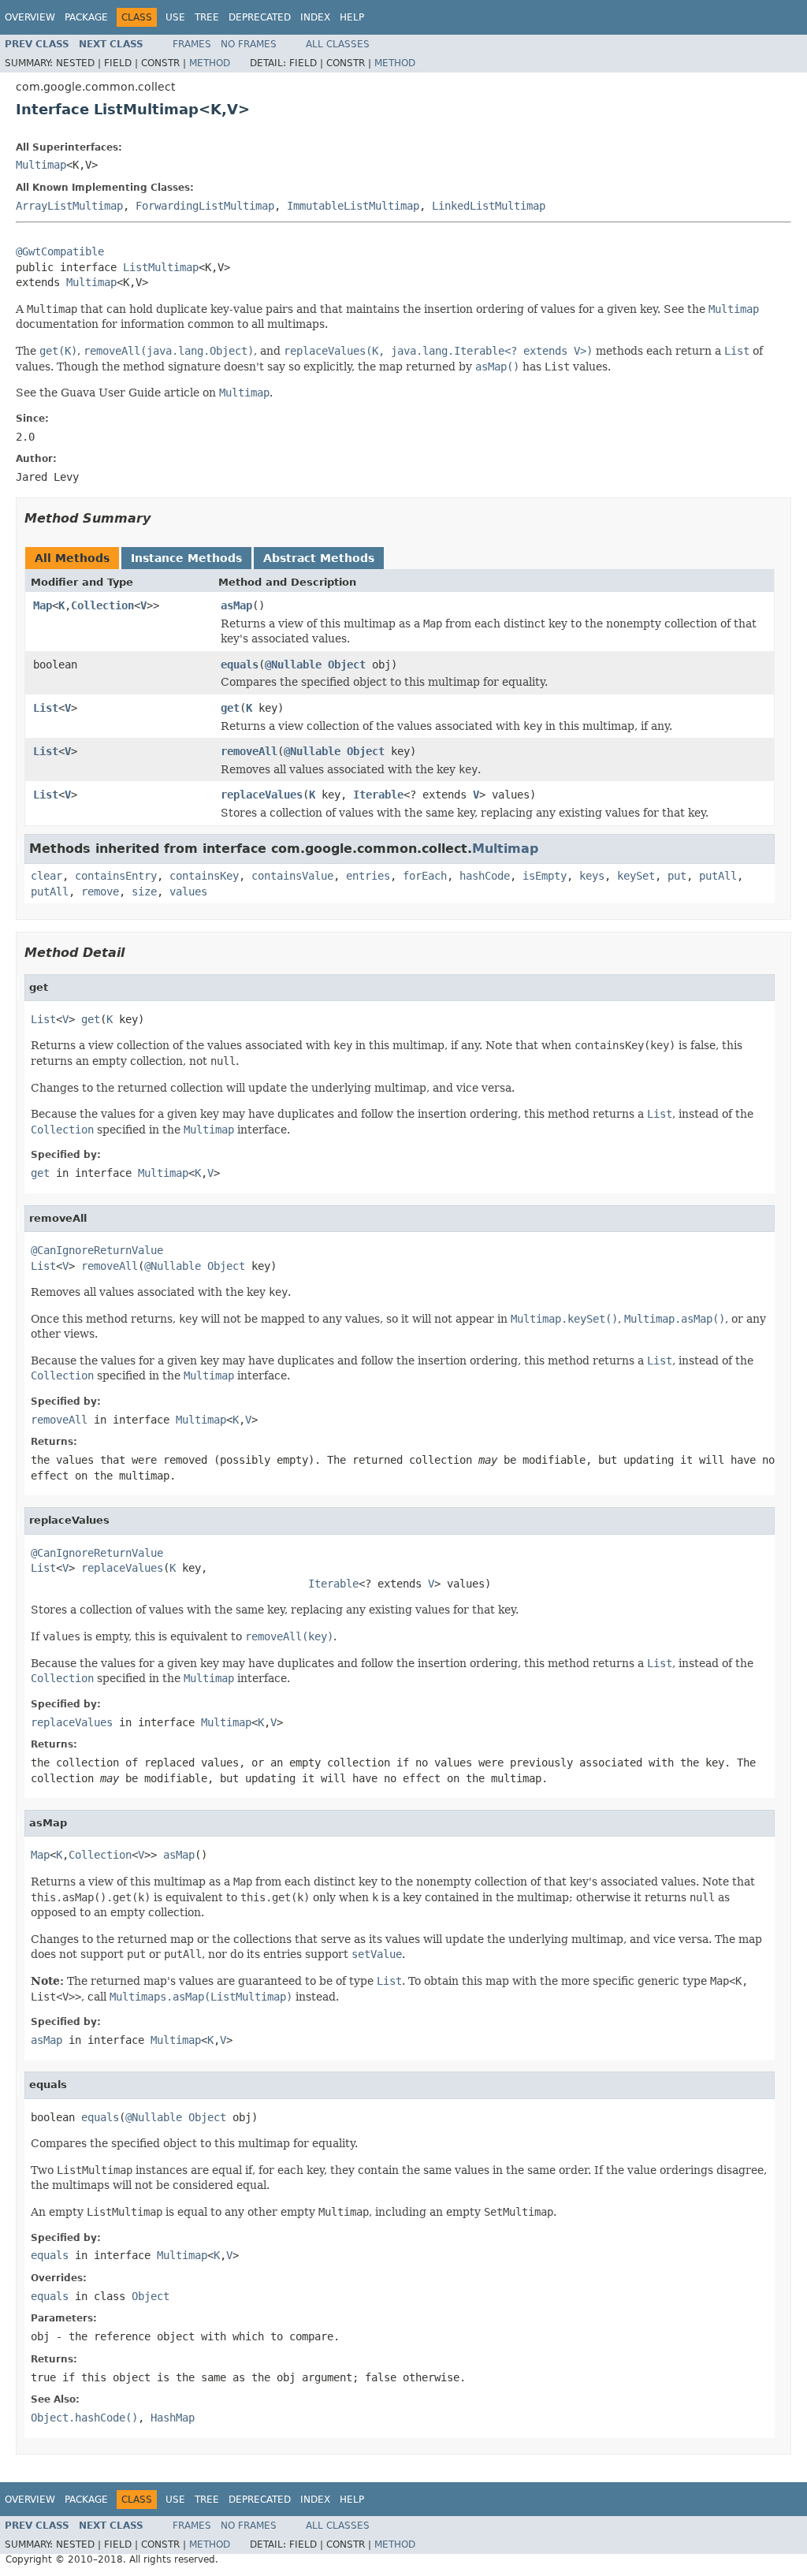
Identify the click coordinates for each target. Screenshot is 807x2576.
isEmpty (545, 876)
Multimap (41, 165)
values (188, 892)
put (677, 876)
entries (368, 876)
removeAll (249, 751)
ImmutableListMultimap (353, 206)
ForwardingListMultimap (205, 206)
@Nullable (293, 664)
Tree (207, 17)
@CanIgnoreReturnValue (97, 1250)
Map (43, 605)
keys (592, 876)
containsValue (292, 876)
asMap (236, 605)
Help (352, 17)
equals (240, 664)
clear (46, 876)
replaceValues (262, 795)
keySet (636, 876)
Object (347, 664)
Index (315, 17)
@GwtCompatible (60, 251)
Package (86, 17)
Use (175, 17)
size (144, 892)
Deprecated (260, 17)
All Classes (338, 44)
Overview (30, 17)
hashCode (485, 876)
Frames (192, 44)
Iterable (378, 795)
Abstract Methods (319, 558)
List (46, 708)
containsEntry (116, 876)
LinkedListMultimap (489, 206)
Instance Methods (186, 558)
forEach (425, 876)
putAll (718, 876)
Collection (102, 605)
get (230, 708)
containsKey (204, 876)
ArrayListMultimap (69, 206)
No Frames (249, 44)
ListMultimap (161, 267)
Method (210, 63)
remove (100, 892)
